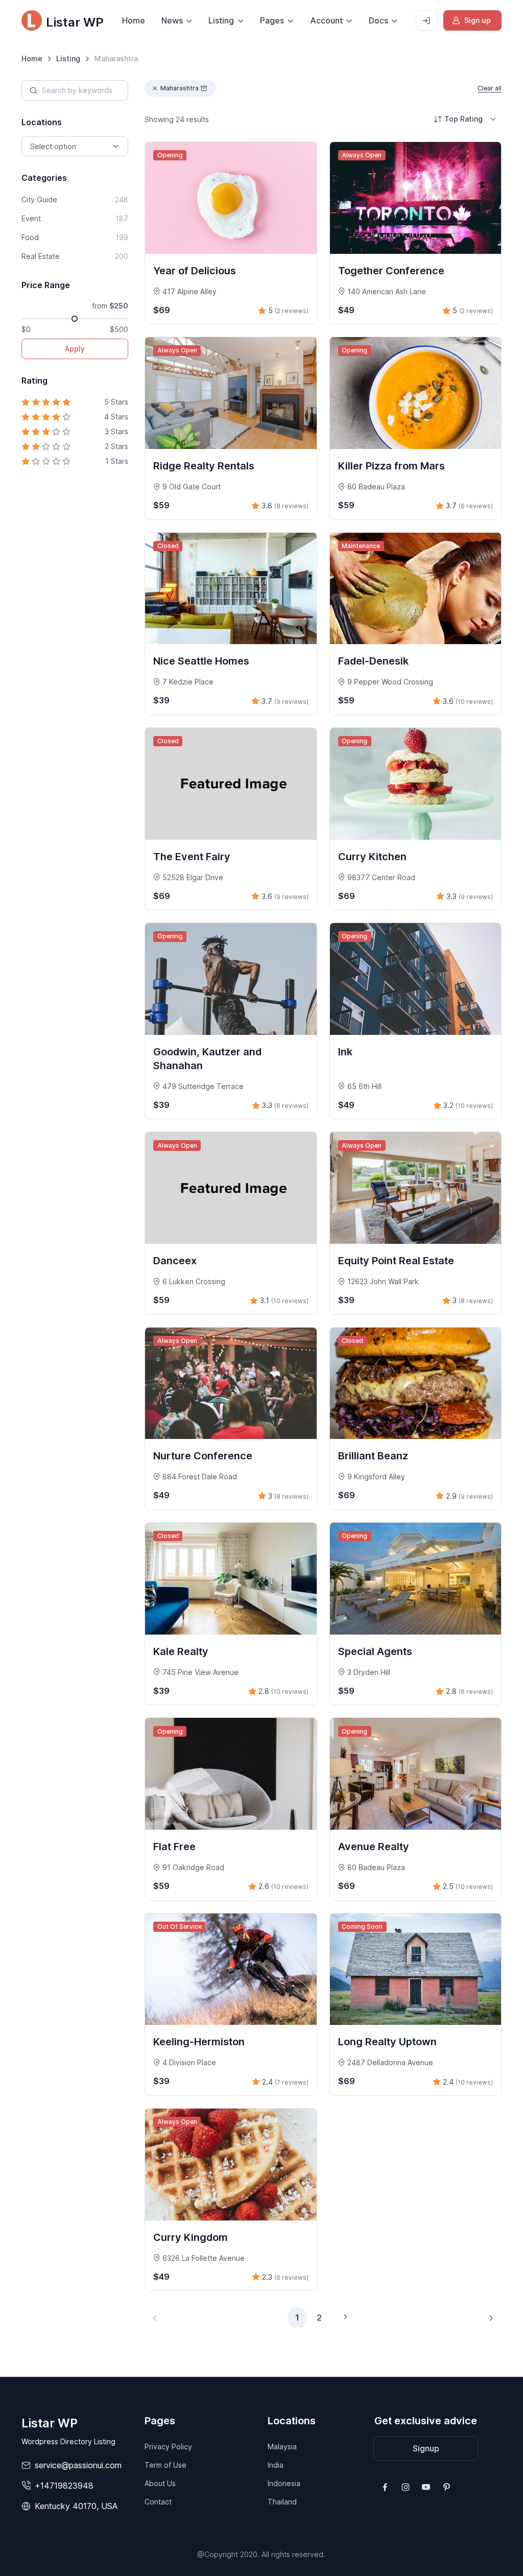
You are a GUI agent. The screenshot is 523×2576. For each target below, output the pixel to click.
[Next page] (491, 2318)
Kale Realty (181, 1651)
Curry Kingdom (191, 2237)
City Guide (75, 199)
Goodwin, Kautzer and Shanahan (207, 1059)
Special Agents (375, 1651)
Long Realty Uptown (387, 2042)
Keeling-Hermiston (199, 2042)
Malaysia (282, 2447)
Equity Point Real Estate (396, 1261)
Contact (158, 2502)
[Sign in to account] (426, 20)
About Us (160, 2483)
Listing (68, 58)
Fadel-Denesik (373, 661)
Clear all (490, 88)
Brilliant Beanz (373, 1456)
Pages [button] (272, 20)
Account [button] (326, 20)
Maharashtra (180, 88)
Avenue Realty (374, 1847)
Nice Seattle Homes (201, 661)
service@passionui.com (78, 2465)
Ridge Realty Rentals (204, 466)
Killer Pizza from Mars (391, 466)
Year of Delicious (195, 271)
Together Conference (391, 271)
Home (134, 20)
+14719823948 (64, 2486)
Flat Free (174, 1847)
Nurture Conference (203, 1456)
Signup (426, 2448)
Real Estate (75, 256)
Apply (75, 349)
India (276, 2465)
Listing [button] (221, 20)
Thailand (282, 2502)
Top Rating (463, 119)
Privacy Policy (168, 2447)
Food (75, 237)
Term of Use (165, 2465)
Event (75, 218)
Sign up (478, 20)
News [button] (172, 20)
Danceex (175, 1261)
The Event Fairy (192, 857)
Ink (345, 1052)
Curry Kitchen (372, 857)
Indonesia (284, 2483)
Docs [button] (378, 20)
